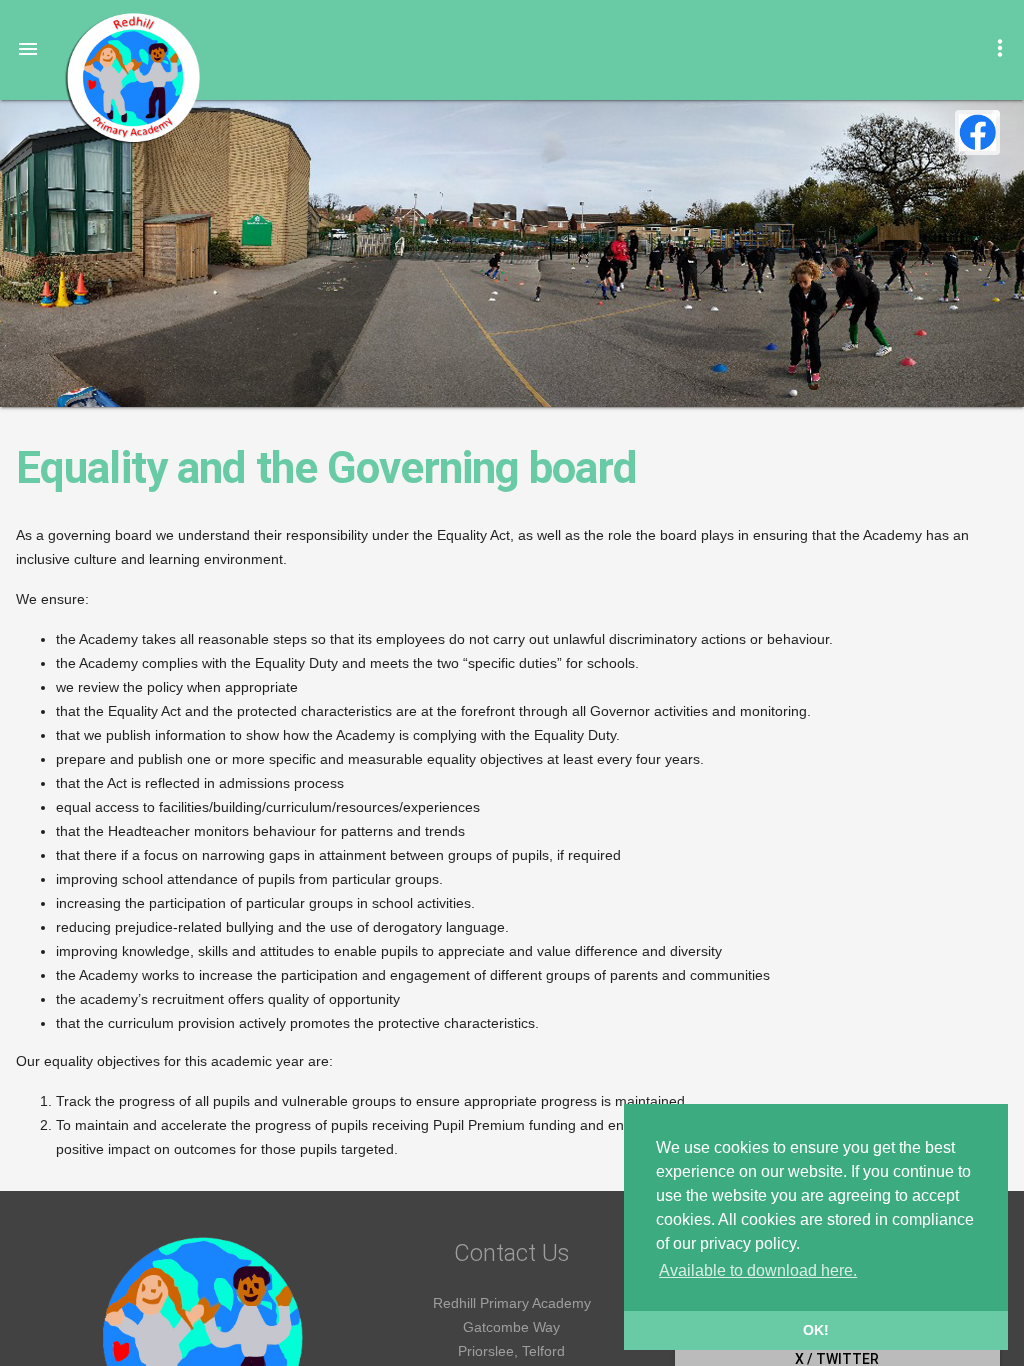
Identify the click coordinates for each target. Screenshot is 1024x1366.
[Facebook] (977, 132)
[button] (28, 48)
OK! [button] (816, 1330)
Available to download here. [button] (758, 1270)
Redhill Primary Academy (132, 78)
